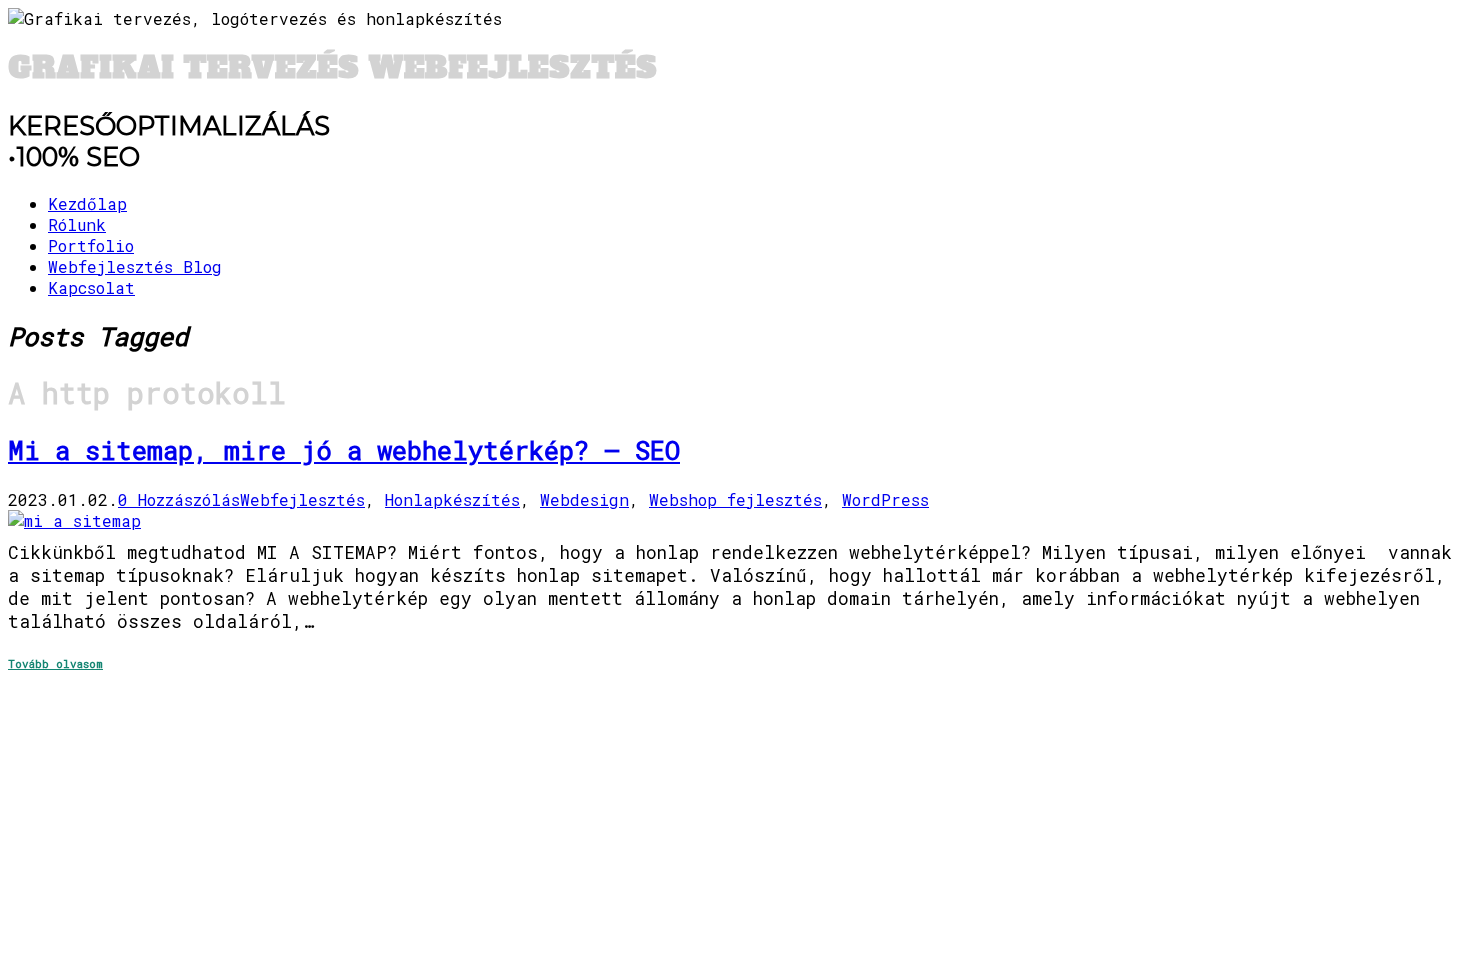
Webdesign (584, 499)
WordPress (885, 499)
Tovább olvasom (55, 663)
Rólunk (77, 224)
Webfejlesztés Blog (135, 266)
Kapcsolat (91, 287)
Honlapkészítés (452, 499)
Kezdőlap (87, 203)
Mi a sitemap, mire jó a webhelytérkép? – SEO (344, 450)
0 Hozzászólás (179, 499)
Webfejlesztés (302, 499)
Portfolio (91, 245)
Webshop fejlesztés (735, 499)
